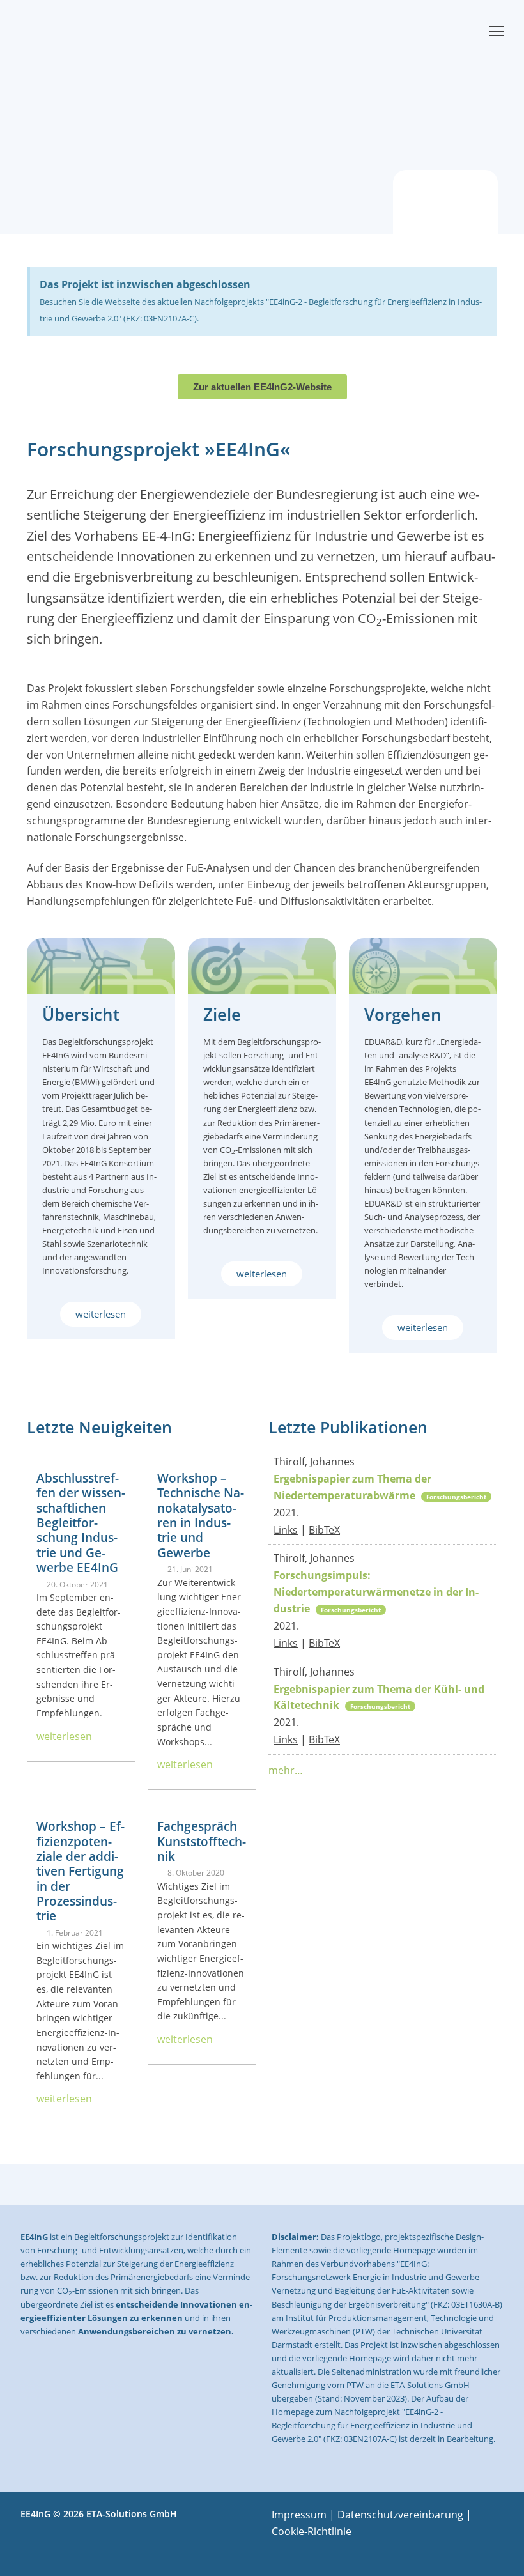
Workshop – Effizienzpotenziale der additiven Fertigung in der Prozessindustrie (81, 1871)
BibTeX (324, 1530)
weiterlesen (64, 1736)
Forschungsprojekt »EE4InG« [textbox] (159, 450)
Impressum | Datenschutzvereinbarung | (372, 2515)
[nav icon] (497, 31)
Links (286, 1530)
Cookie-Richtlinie (312, 2531)
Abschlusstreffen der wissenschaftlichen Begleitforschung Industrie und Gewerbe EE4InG (81, 1523)
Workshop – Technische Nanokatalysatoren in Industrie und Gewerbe (201, 1515)
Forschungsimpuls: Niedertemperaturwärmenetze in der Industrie (376, 1592)
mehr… (286, 1770)
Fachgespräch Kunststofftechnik (202, 1841)
